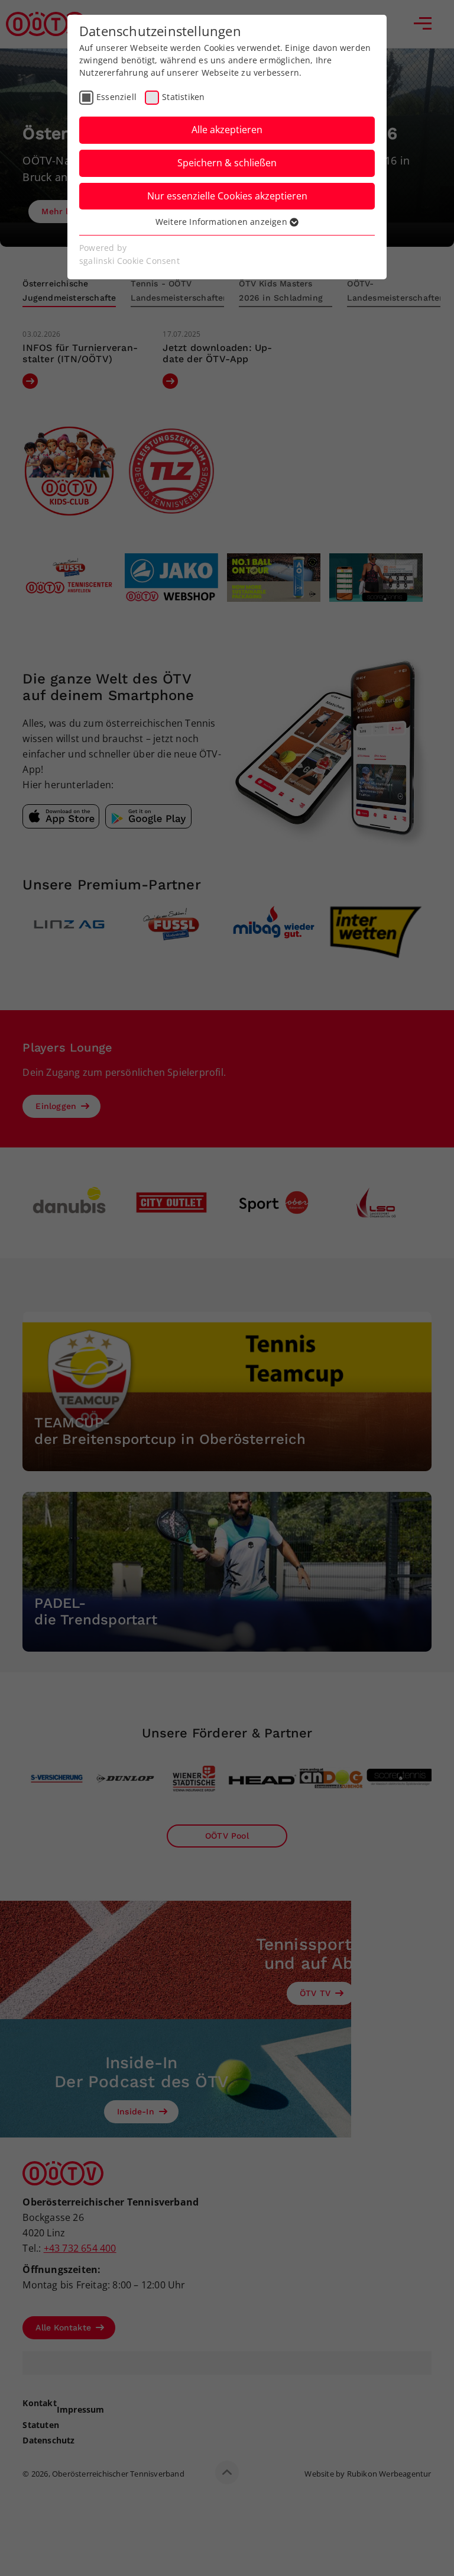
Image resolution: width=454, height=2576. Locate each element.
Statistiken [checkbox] (183, 97)
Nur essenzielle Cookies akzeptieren (227, 196)
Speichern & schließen (227, 163)
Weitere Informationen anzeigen (223, 222)
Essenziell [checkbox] (116, 97)
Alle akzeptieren (227, 130)
